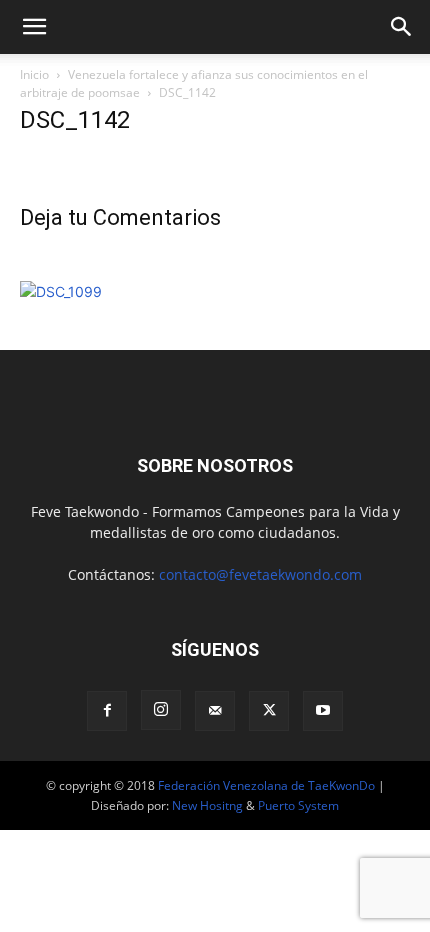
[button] (34, 27)
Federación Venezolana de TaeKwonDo (266, 785)
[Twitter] (269, 711)
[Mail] (215, 711)
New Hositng (207, 805)
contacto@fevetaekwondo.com (260, 574)
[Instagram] (161, 710)
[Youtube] (323, 711)
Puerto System (298, 805)
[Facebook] (107, 711)
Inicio (34, 74)
